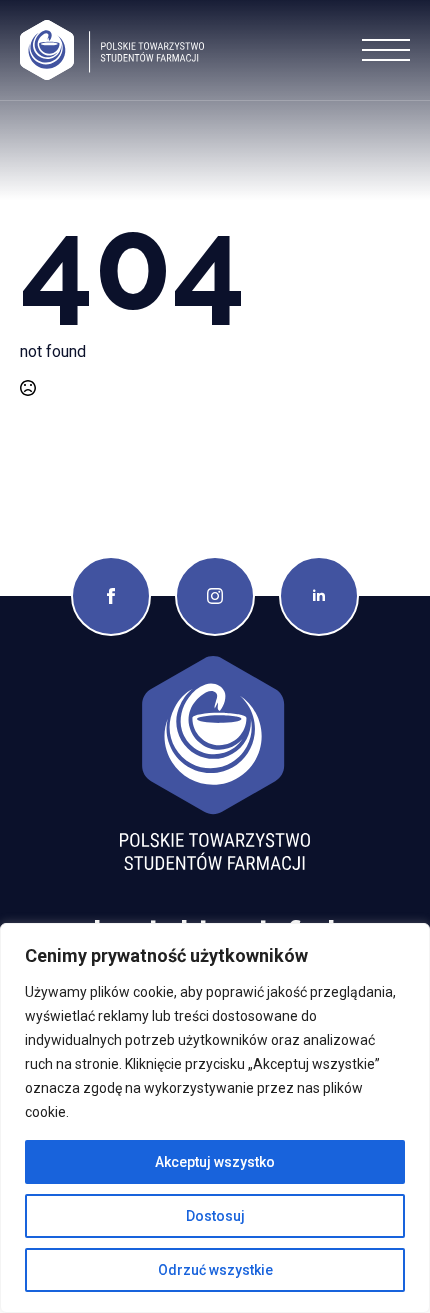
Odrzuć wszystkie (215, 1270)
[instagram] (215, 596)
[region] (215, 1118)
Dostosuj (215, 1216)
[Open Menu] (386, 50)
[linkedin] (319, 596)
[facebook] (111, 596)
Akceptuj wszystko (215, 1162)
